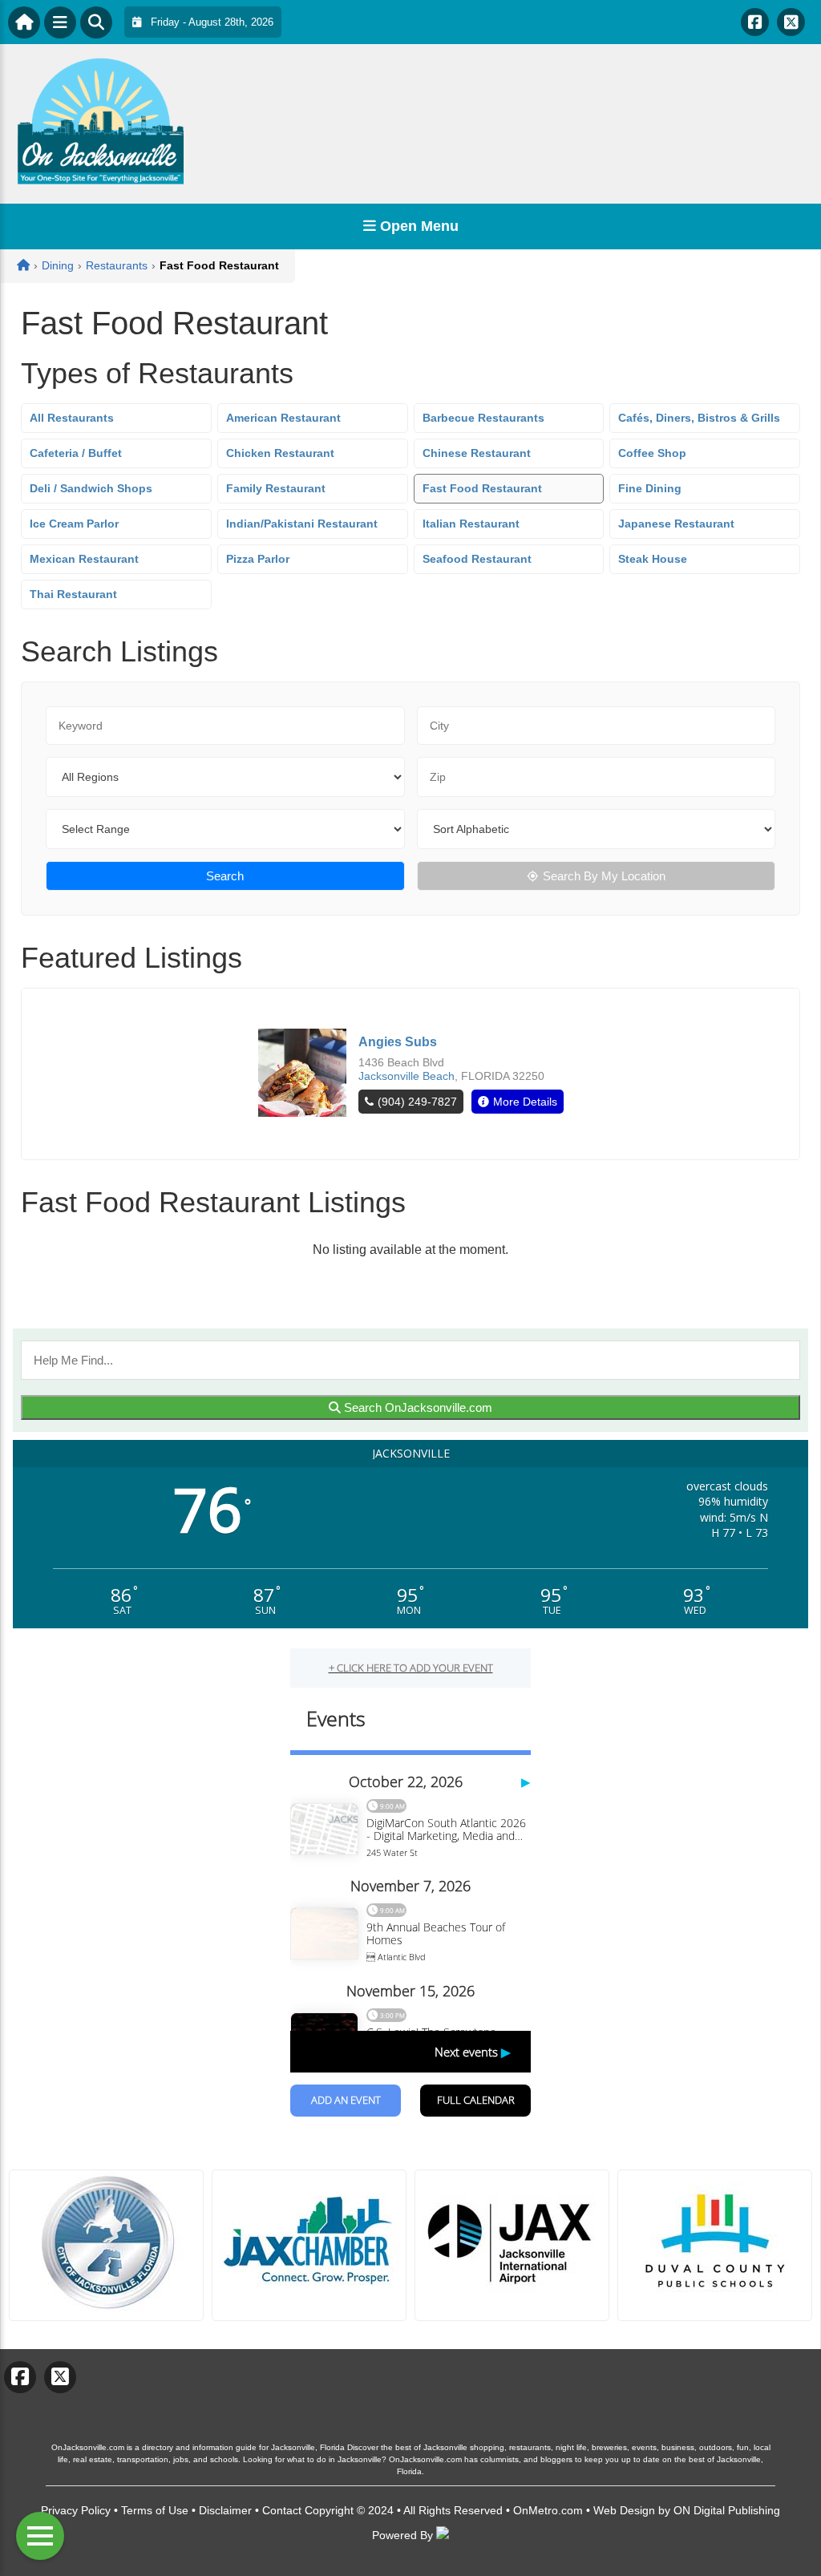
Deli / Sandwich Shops (91, 488)
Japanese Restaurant (676, 524)
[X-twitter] (791, 22)
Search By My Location (604, 876)
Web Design (624, 2510)
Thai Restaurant (73, 594)
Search (225, 876)
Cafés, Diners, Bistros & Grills (699, 418)
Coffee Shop (652, 453)
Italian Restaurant (471, 524)
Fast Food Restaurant (482, 488)
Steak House (653, 559)
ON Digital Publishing (727, 2510)
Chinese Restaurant (477, 453)
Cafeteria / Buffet (76, 453)
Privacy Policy (76, 2510)
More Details (525, 1102)
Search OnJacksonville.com (417, 1407)
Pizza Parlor (258, 559)
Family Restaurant (276, 488)
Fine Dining (650, 488)
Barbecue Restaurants (483, 418)
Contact (282, 2510)
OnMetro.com (548, 2510)
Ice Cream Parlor (74, 524)
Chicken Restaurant (280, 453)
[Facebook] (755, 22)
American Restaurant (283, 418)
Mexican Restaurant (84, 559)
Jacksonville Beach (406, 1076)
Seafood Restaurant (477, 559)
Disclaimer (225, 2510)
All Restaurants (72, 418)
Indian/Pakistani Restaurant (302, 524)
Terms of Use (155, 2510)
